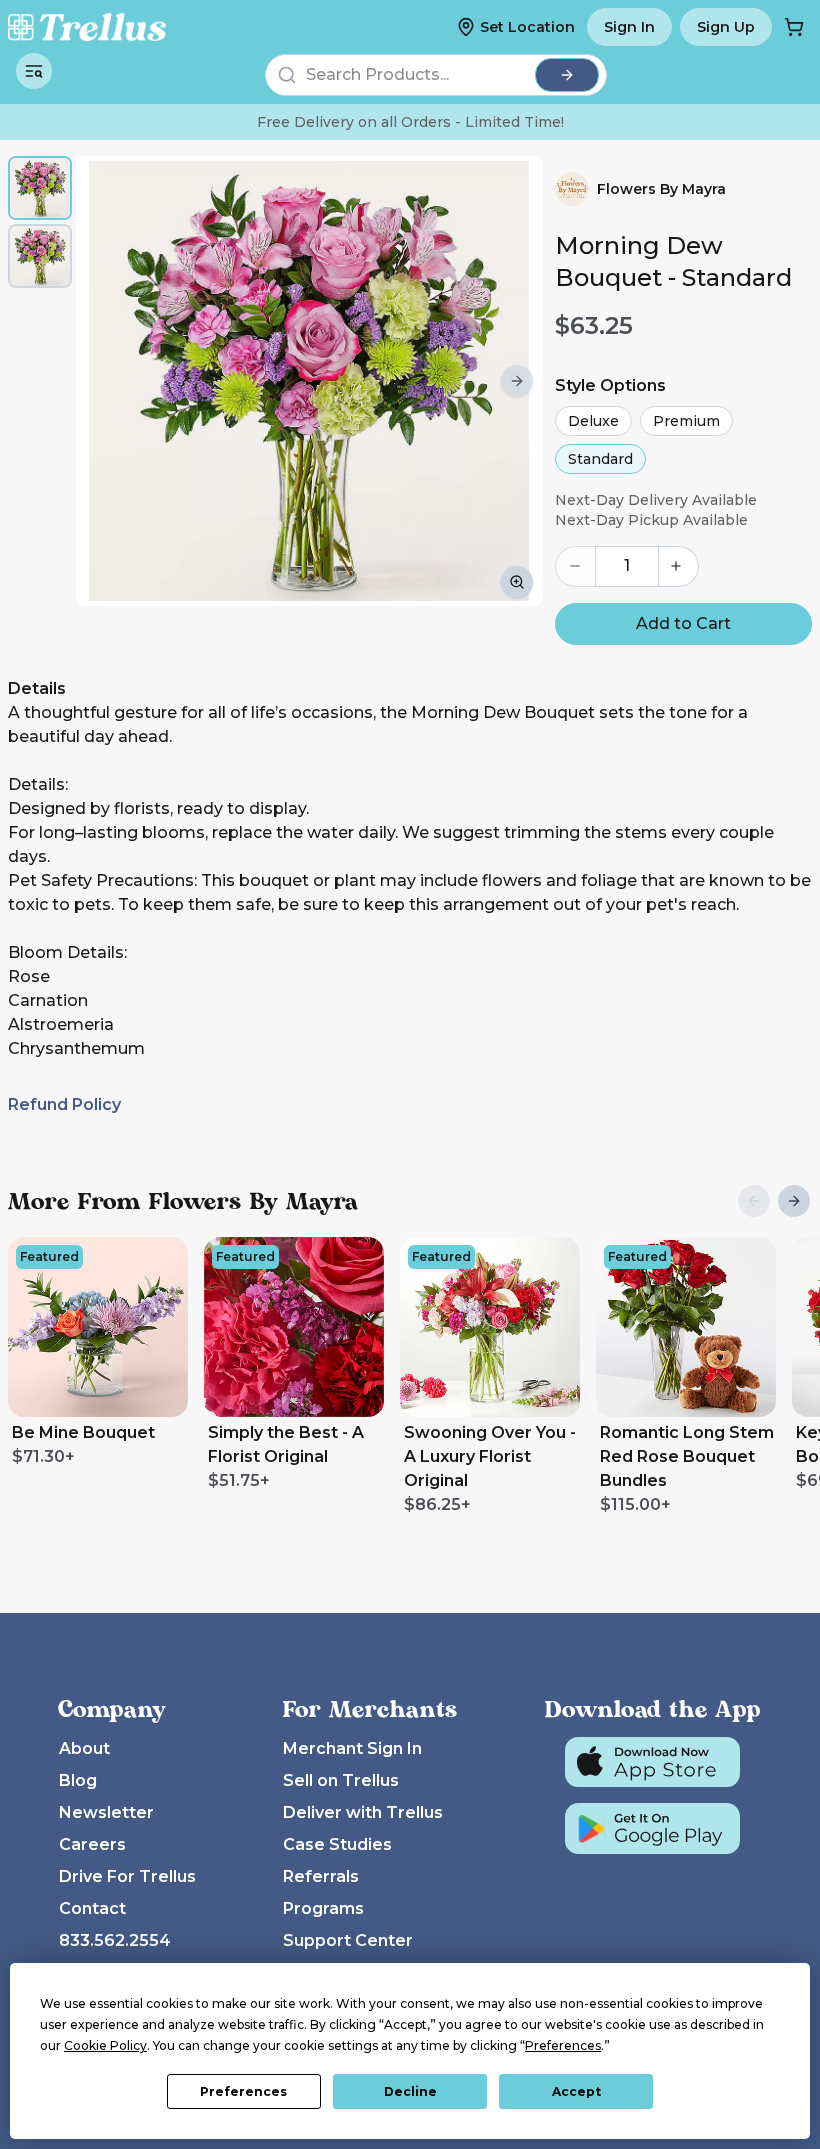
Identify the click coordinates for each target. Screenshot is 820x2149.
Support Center (348, 1940)
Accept (576, 2091)
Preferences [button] (563, 2045)
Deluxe (593, 421)
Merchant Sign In (352, 1748)
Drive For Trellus (127, 1876)
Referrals (321, 1876)
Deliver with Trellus (363, 1812)
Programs (323, 1908)
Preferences (243, 2091)
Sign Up (726, 27)
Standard (600, 459)
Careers (92, 1844)
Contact (92, 1908)
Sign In (629, 27)
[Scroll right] (517, 381)
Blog (78, 1780)
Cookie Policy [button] (105, 2045)
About (84, 1748)
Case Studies (337, 1844)
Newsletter (106, 1812)
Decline (410, 2091)
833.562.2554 (115, 1940)
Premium (686, 421)
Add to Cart (683, 623)
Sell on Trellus (341, 1780)
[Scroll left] (102, 381)
